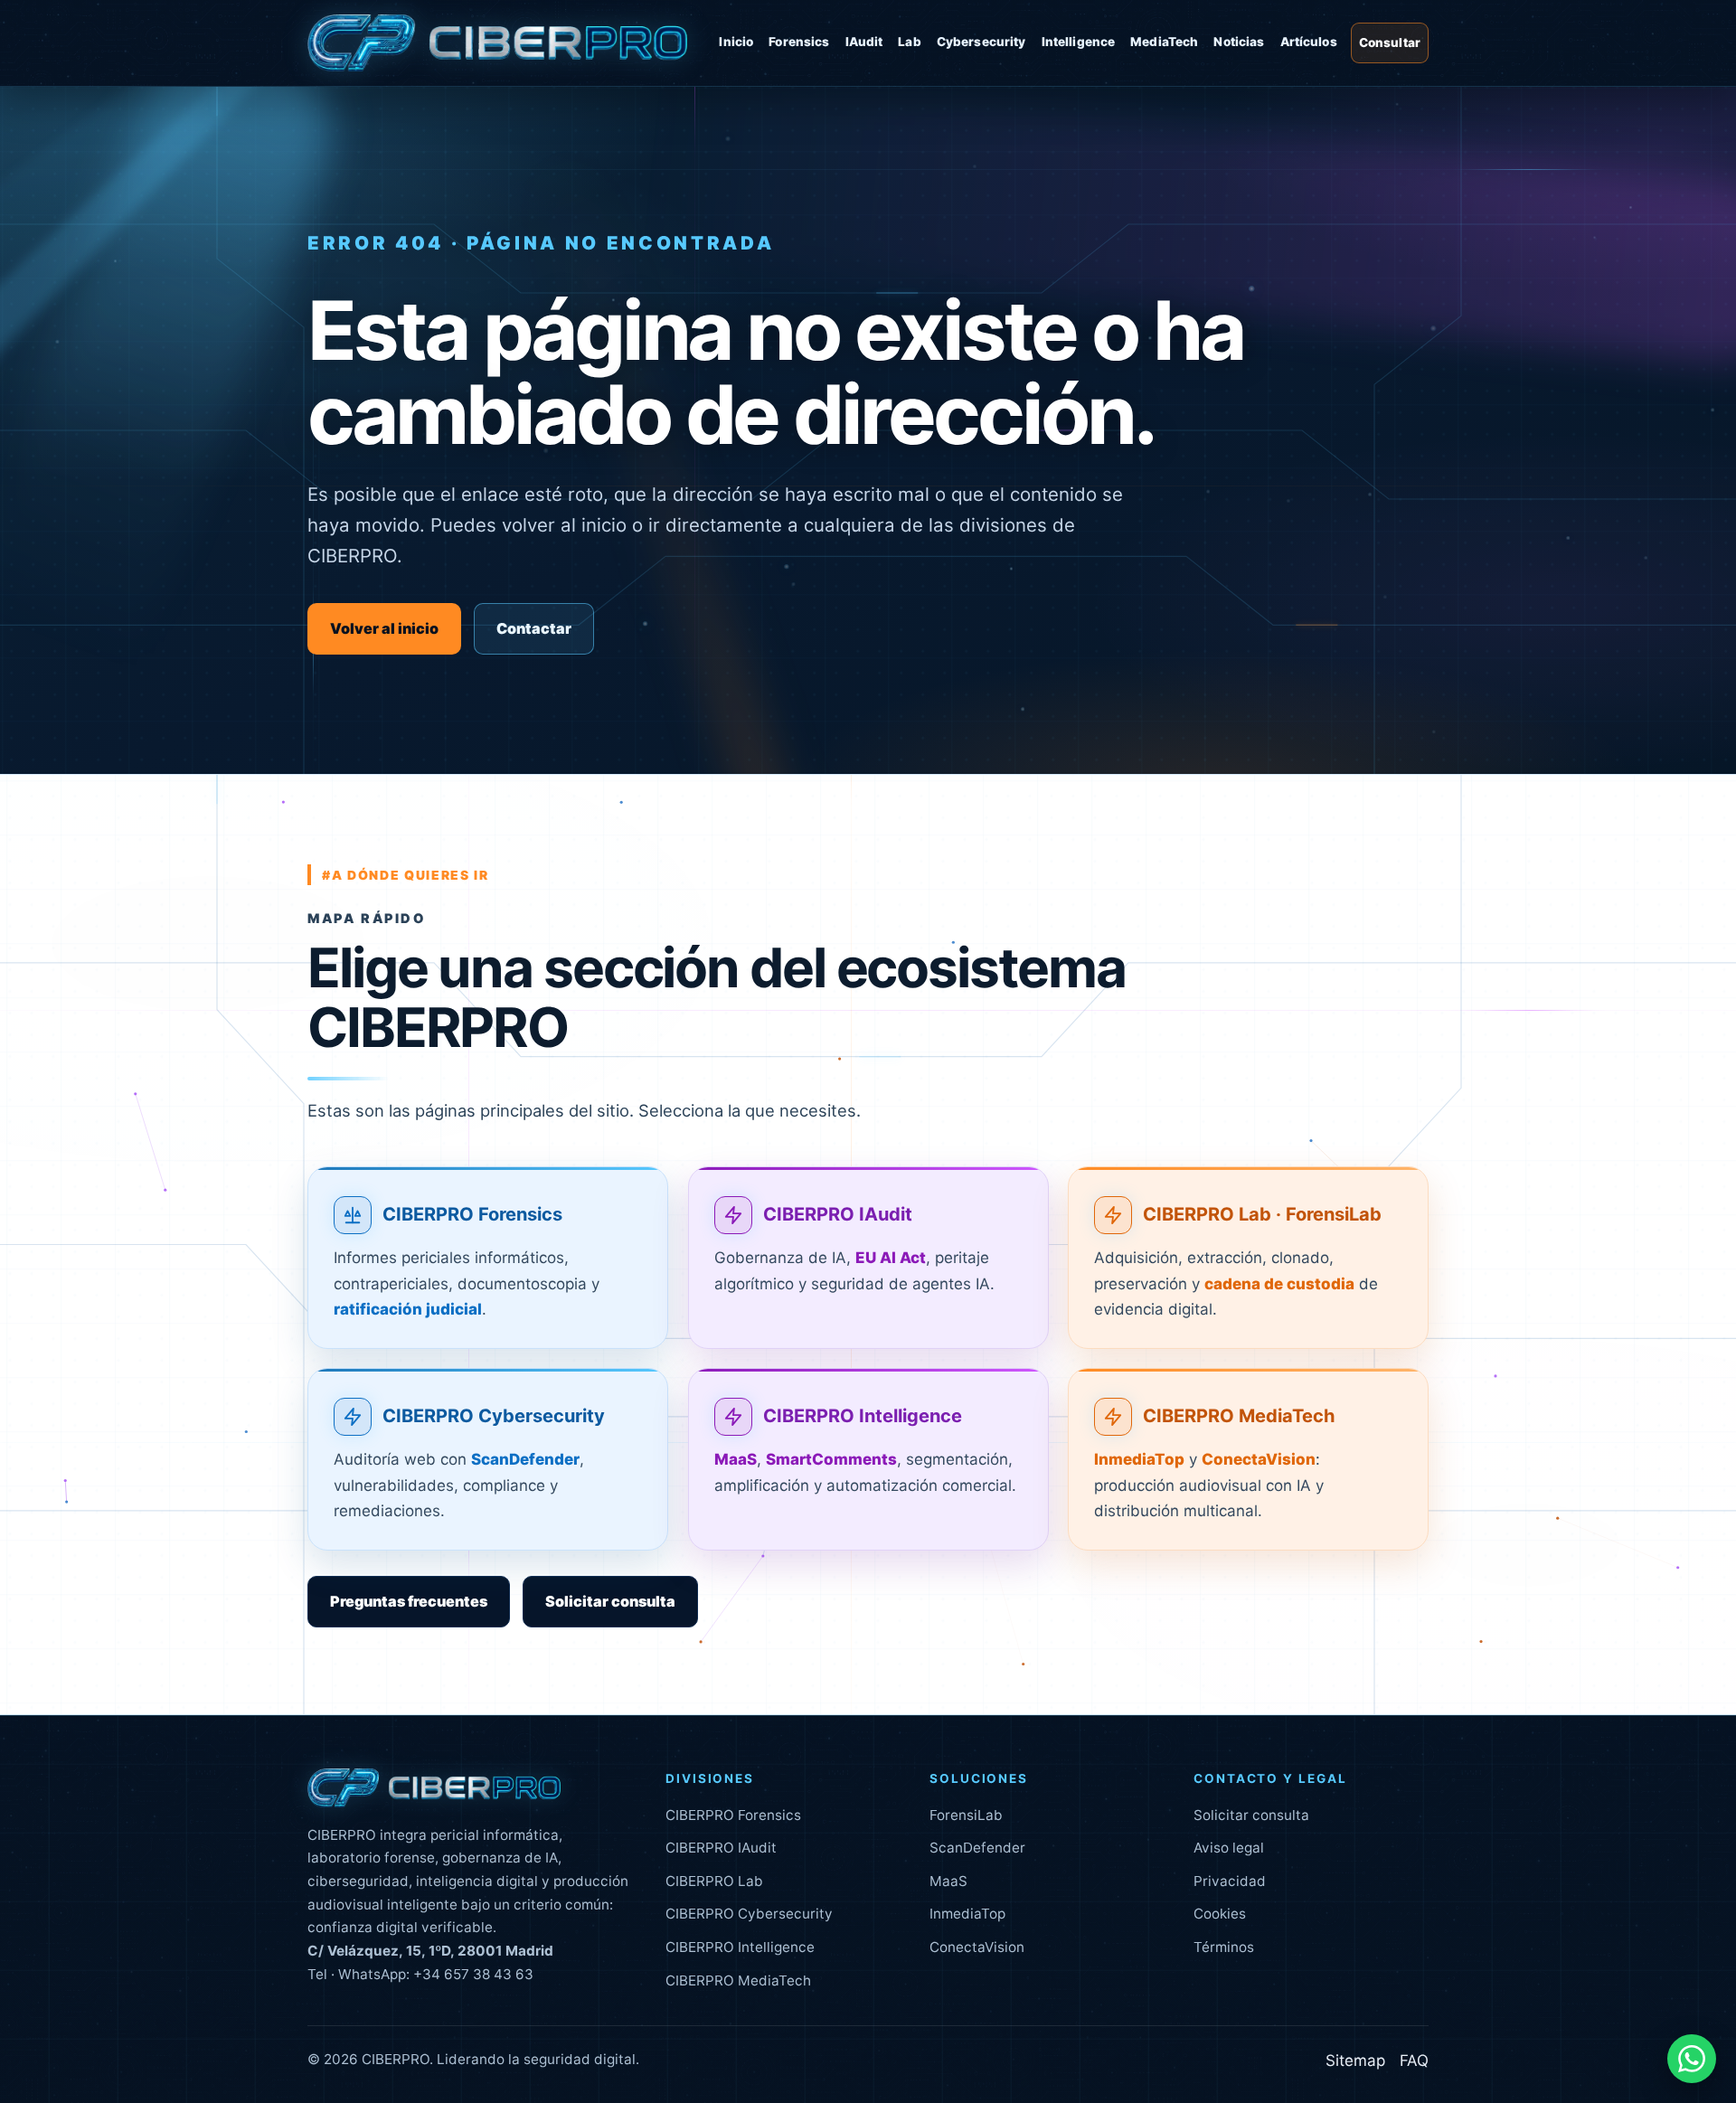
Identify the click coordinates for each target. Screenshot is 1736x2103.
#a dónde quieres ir (406, 875)
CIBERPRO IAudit (838, 1214)
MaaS (948, 1881)
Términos (1224, 1947)
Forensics (799, 42)
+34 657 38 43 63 (473, 1974)
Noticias (1239, 42)
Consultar (1390, 42)
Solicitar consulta (610, 1601)
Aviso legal (1229, 1848)
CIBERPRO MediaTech (1239, 1416)
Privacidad (1230, 1881)
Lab (909, 42)
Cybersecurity (981, 42)
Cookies (1220, 1914)
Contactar (534, 628)
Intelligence (1079, 42)
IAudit (864, 42)
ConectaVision (977, 1947)
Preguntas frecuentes (409, 1601)
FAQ (1414, 2061)
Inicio (736, 42)
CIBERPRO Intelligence (863, 1416)
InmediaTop (967, 1914)
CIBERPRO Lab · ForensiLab (1262, 1214)
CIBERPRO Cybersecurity (494, 1416)
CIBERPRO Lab (714, 1881)
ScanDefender (977, 1848)
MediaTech (1164, 42)
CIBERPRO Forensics (472, 1214)
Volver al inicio (384, 628)
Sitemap (1355, 2061)
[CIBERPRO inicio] (497, 43)
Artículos (1309, 42)
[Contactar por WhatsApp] (1692, 2059)
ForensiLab (966, 1815)
